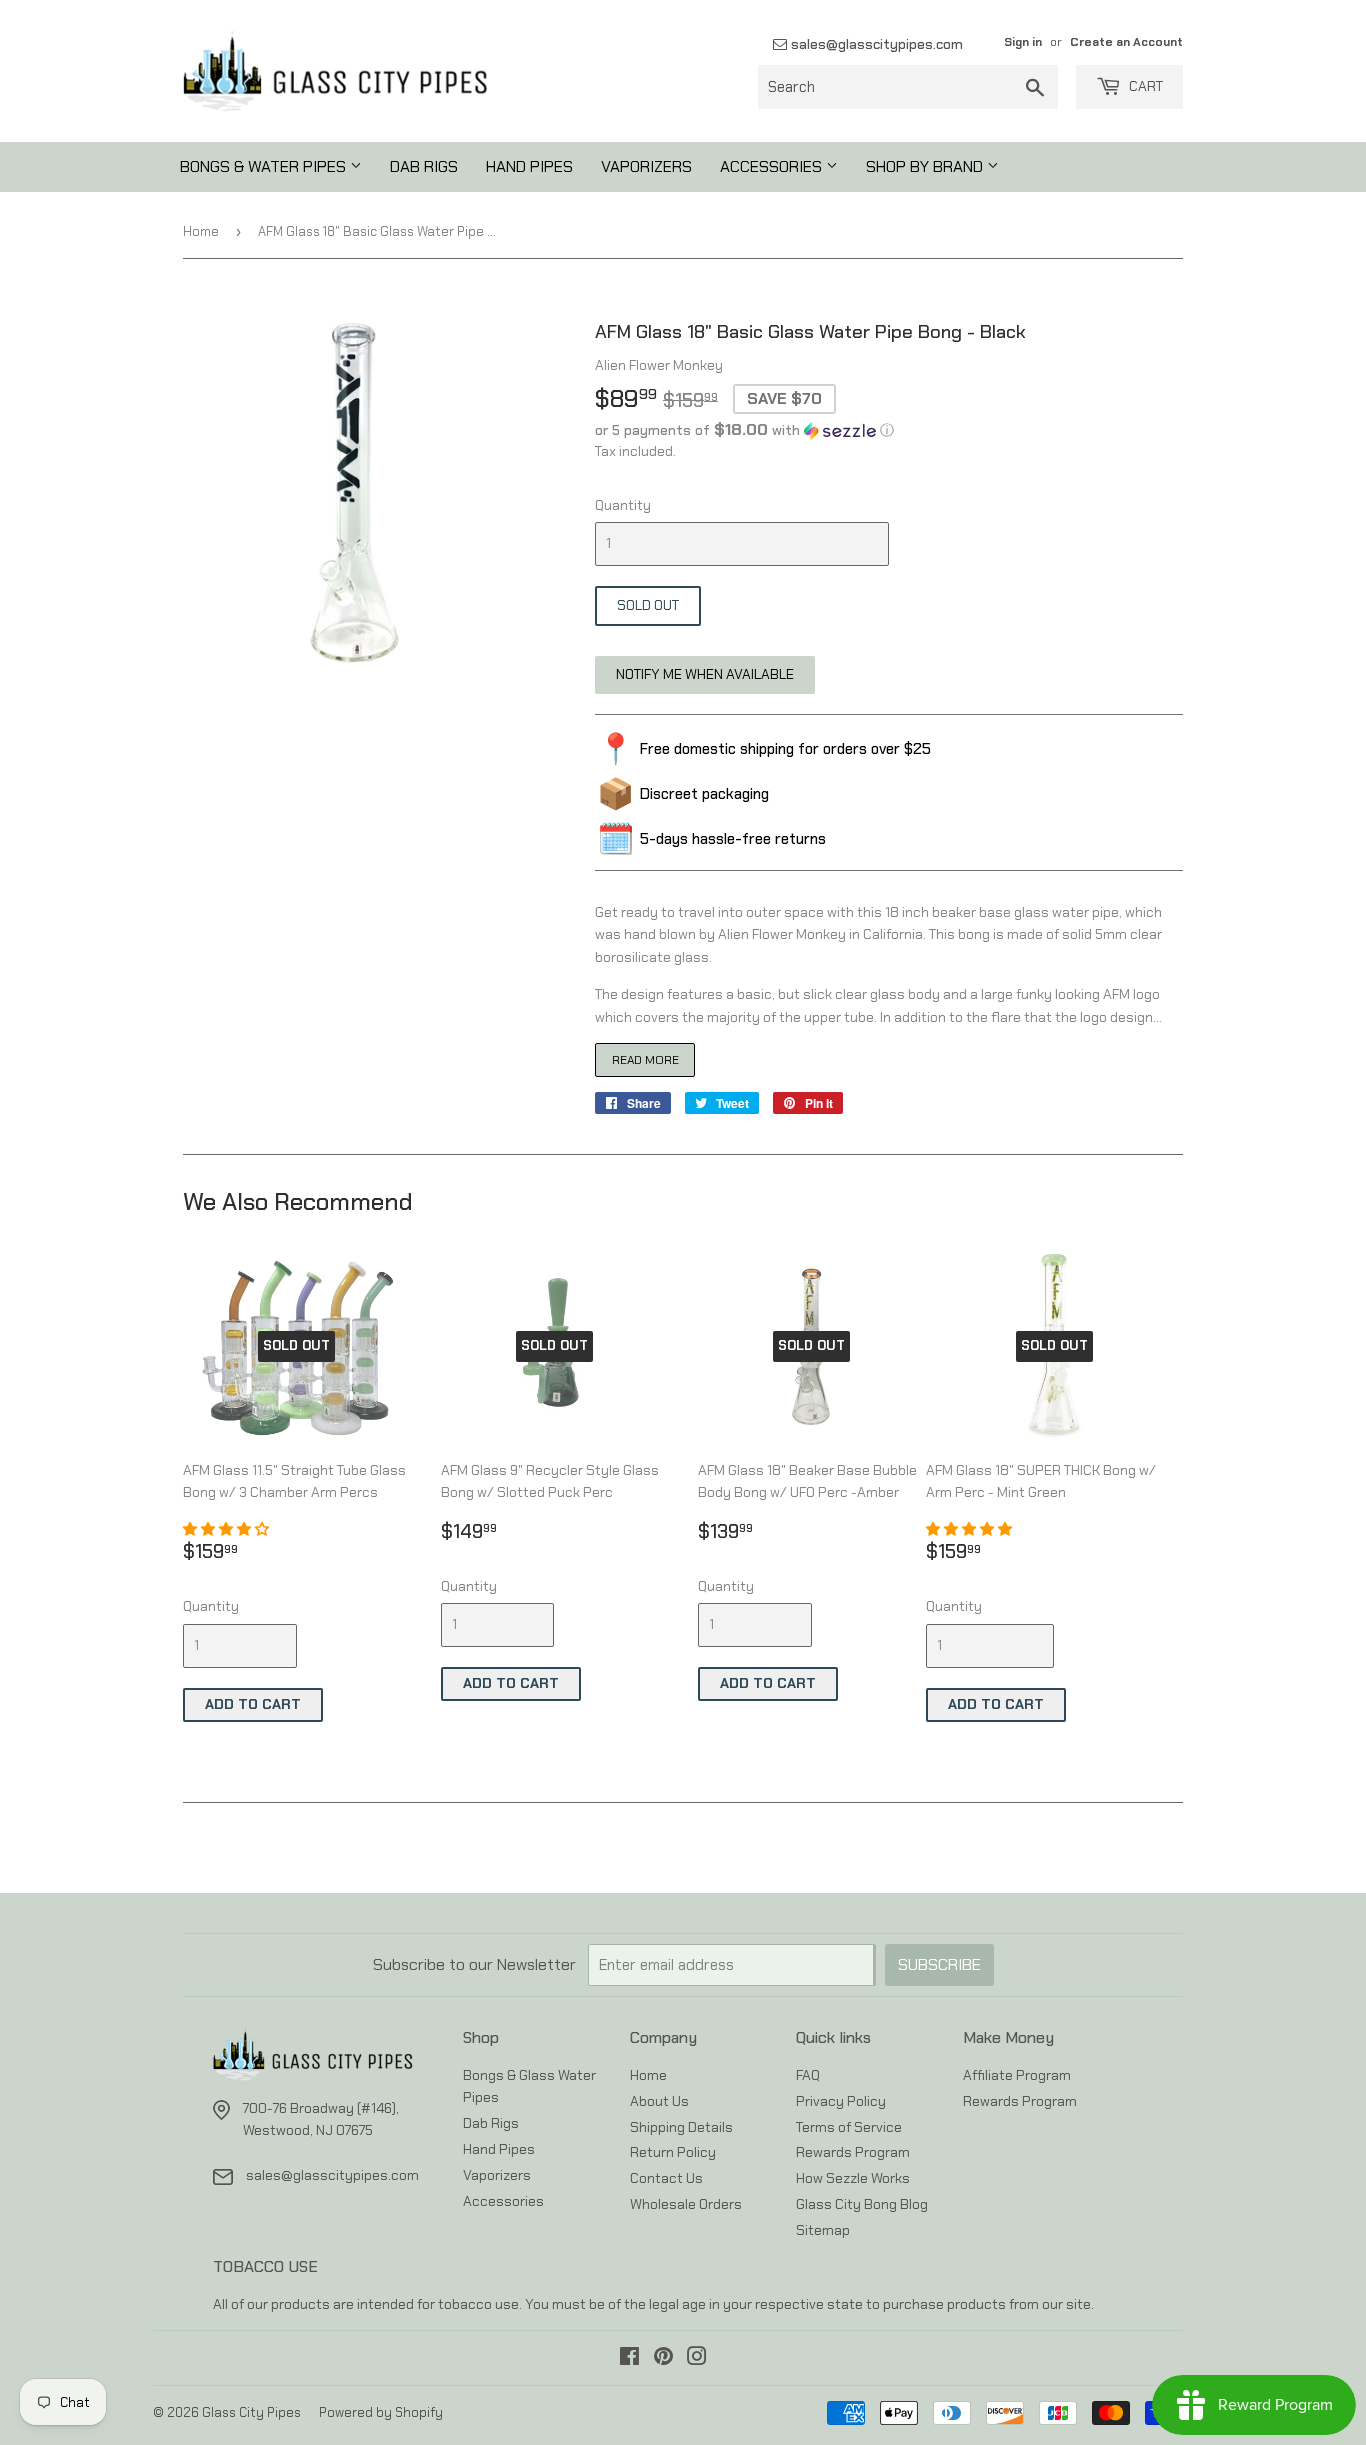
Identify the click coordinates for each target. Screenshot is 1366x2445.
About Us (659, 2101)
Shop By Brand (926, 166)
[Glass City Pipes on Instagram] (697, 2359)
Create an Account (1126, 42)
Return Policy (673, 2152)
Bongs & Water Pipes (265, 166)
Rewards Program (853, 2152)
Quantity (623, 505)
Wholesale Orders (686, 2204)
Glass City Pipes (251, 2412)
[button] (889, 430)
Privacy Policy (841, 2101)
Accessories (773, 166)
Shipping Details (681, 2127)
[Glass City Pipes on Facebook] (629, 2359)
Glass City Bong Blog (862, 2204)
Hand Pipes (529, 166)
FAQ (808, 2075)
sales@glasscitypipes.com (875, 44)
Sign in (1023, 42)
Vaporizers (646, 166)
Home (201, 231)
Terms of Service (849, 2127)
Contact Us (666, 2178)
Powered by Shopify (381, 2412)
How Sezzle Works (853, 2178)
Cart (1144, 86)
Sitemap (823, 2230)
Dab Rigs (424, 166)
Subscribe (939, 1964)
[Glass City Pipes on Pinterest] (663, 2359)
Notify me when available (705, 674)
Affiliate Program (1017, 2075)
